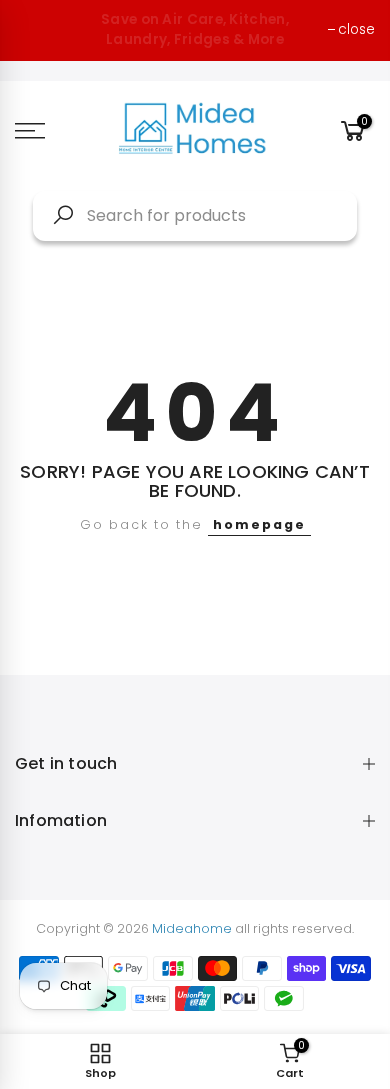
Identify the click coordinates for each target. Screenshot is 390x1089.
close (356, 29)
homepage (259, 524)
